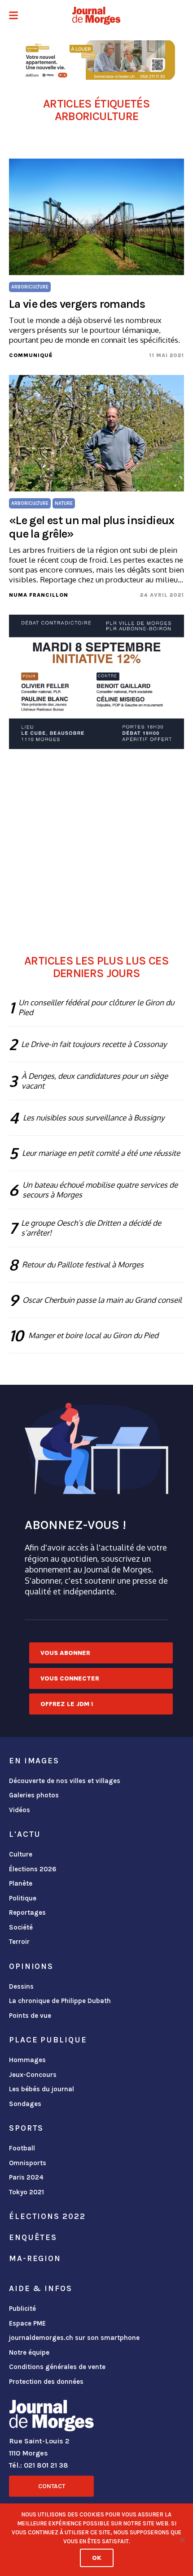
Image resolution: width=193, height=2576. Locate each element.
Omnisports (28, 2163)
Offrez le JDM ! (67, 1704)
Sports (26, 2128)
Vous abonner (65, 1653)
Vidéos (20, 1810)
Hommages (27, 2060)
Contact (52, 2486)
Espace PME (27, 2323)
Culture (21, 1854)
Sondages (25, 2104)
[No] (182, 2540)
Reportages (27, 1913)
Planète (21, 1883)
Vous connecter (70, 1678)
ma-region (35, 2258)
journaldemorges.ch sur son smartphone (74, 2338)
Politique (23, 1898)
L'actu (25, 1834)
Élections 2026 (33, 1869)
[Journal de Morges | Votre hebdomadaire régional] (96, 16)
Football (22, 2148)
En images (34, 1761)
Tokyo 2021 (26, 2192)
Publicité (22, 2309)
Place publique (48, 2040)
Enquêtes (33, 2237)
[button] (13, 16)
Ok (97, 2558)
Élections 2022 (47, 2216)
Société (21, 1927)
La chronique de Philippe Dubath (60, 2001)
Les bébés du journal (42, 2089)
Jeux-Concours (33, 2075)
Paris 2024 (26, 2177)
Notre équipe (29, 2352)
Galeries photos (34, 1795)
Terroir (19, 1942)
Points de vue (30, 2016)
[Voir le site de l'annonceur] (96, 60)
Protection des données (46, 2382)
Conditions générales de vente (57, 2367)
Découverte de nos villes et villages (65, 1781)
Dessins (21, 1986)
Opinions (31, 1966)
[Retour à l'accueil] (51, 2417)
